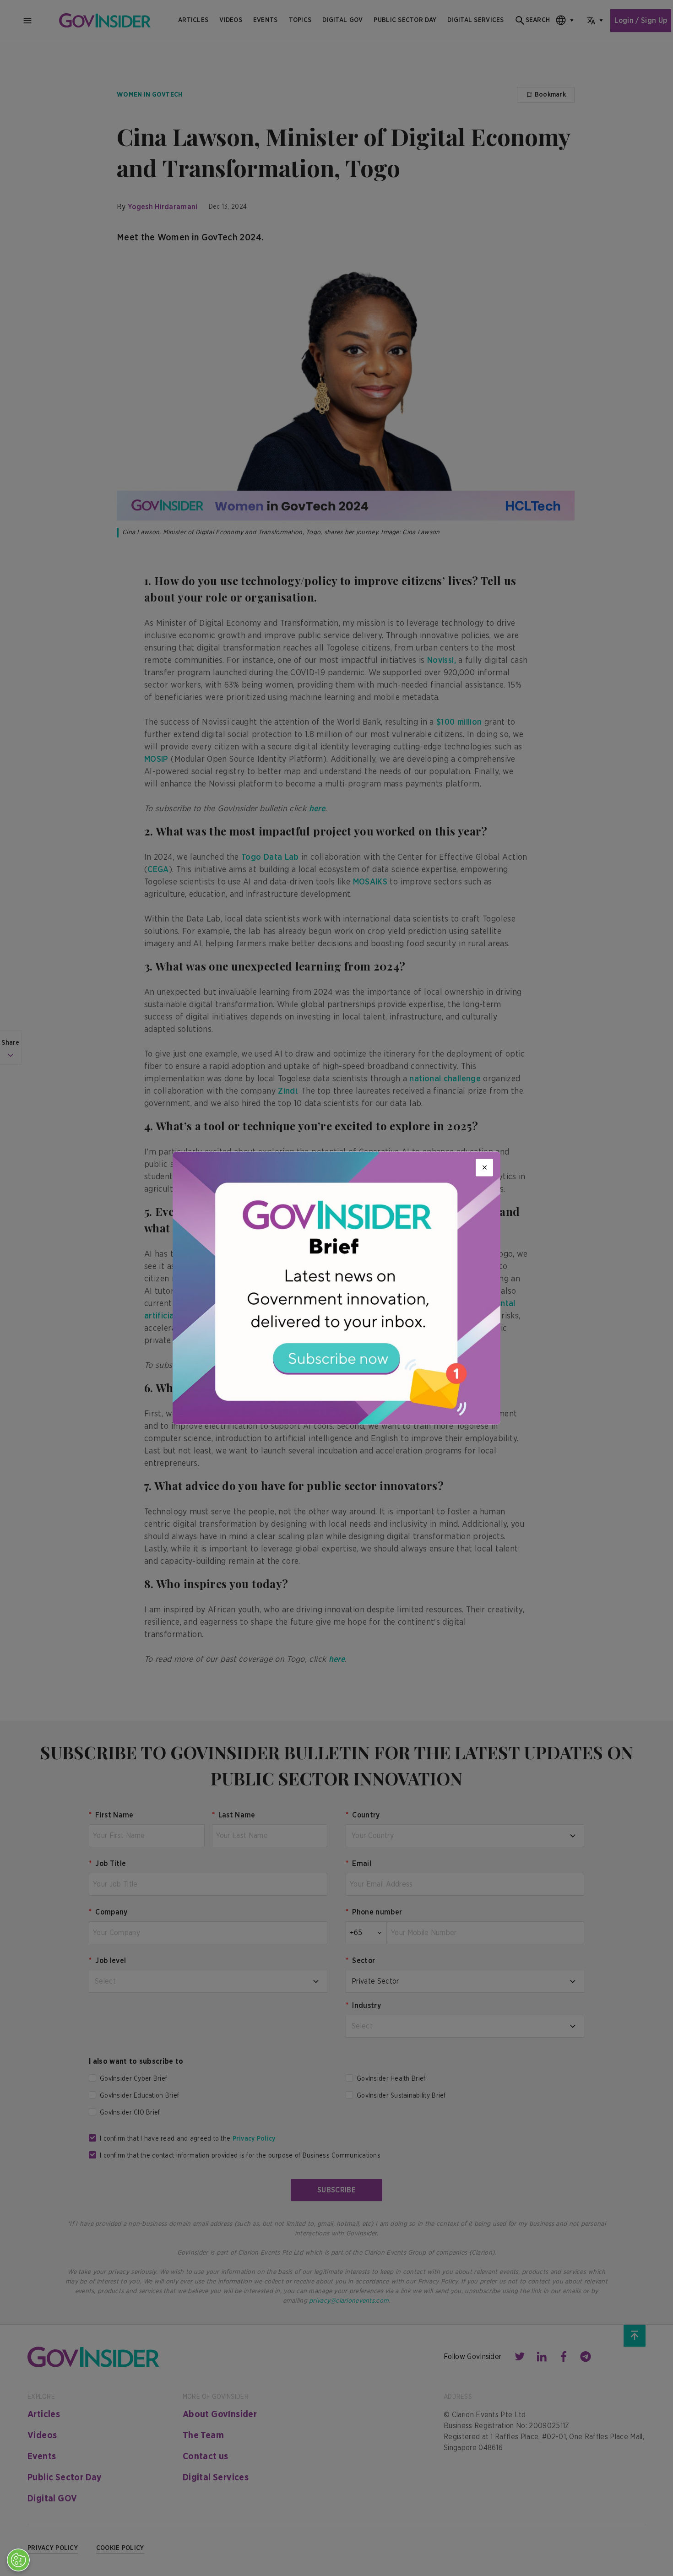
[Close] (484, 1167)
